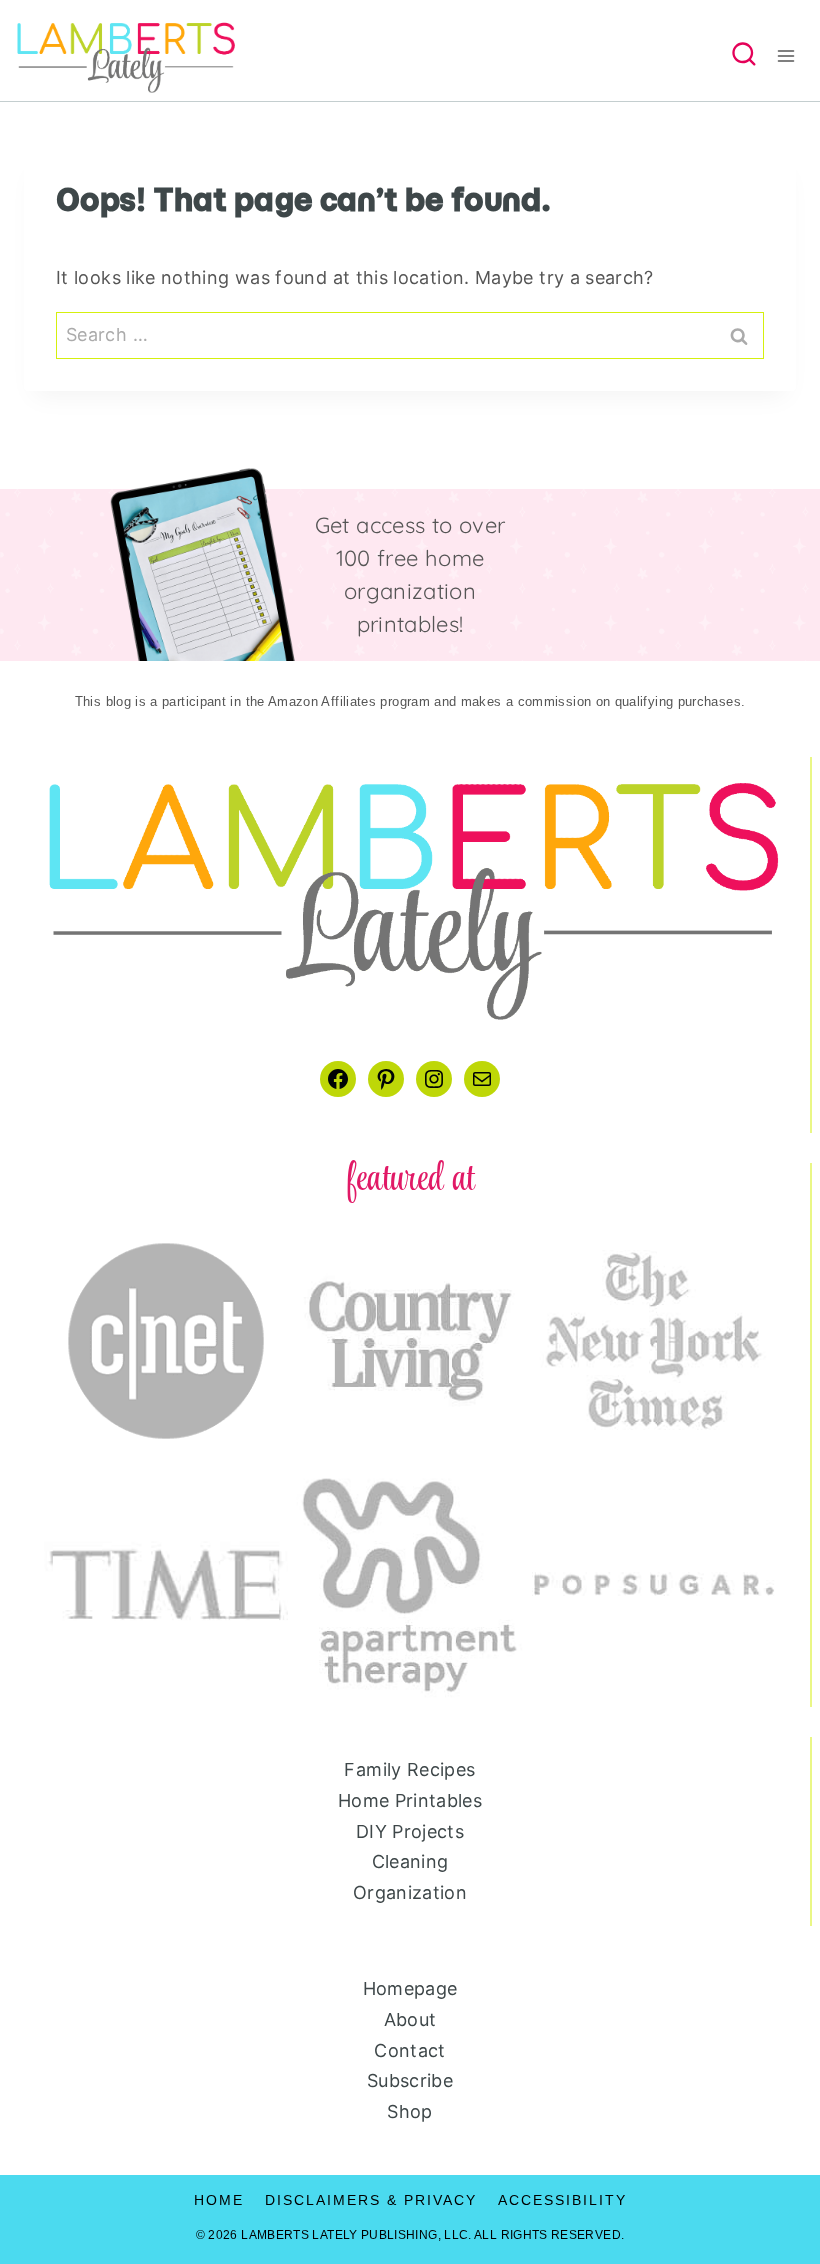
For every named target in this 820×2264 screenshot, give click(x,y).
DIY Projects (410, 1831)
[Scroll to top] (772, 2186)
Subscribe (410, 2080)
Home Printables (410, 1800)
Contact (410, 2050)
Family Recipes (409, 1769)
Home (219, 2200)
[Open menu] (793, 56)
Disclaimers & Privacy (371, 2200)
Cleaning (410, 1861)
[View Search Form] (744, 56)
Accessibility (562, 2200)
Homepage (410, 1988)
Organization (410, 1892)
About (410, 2019)
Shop (409, 2111)
